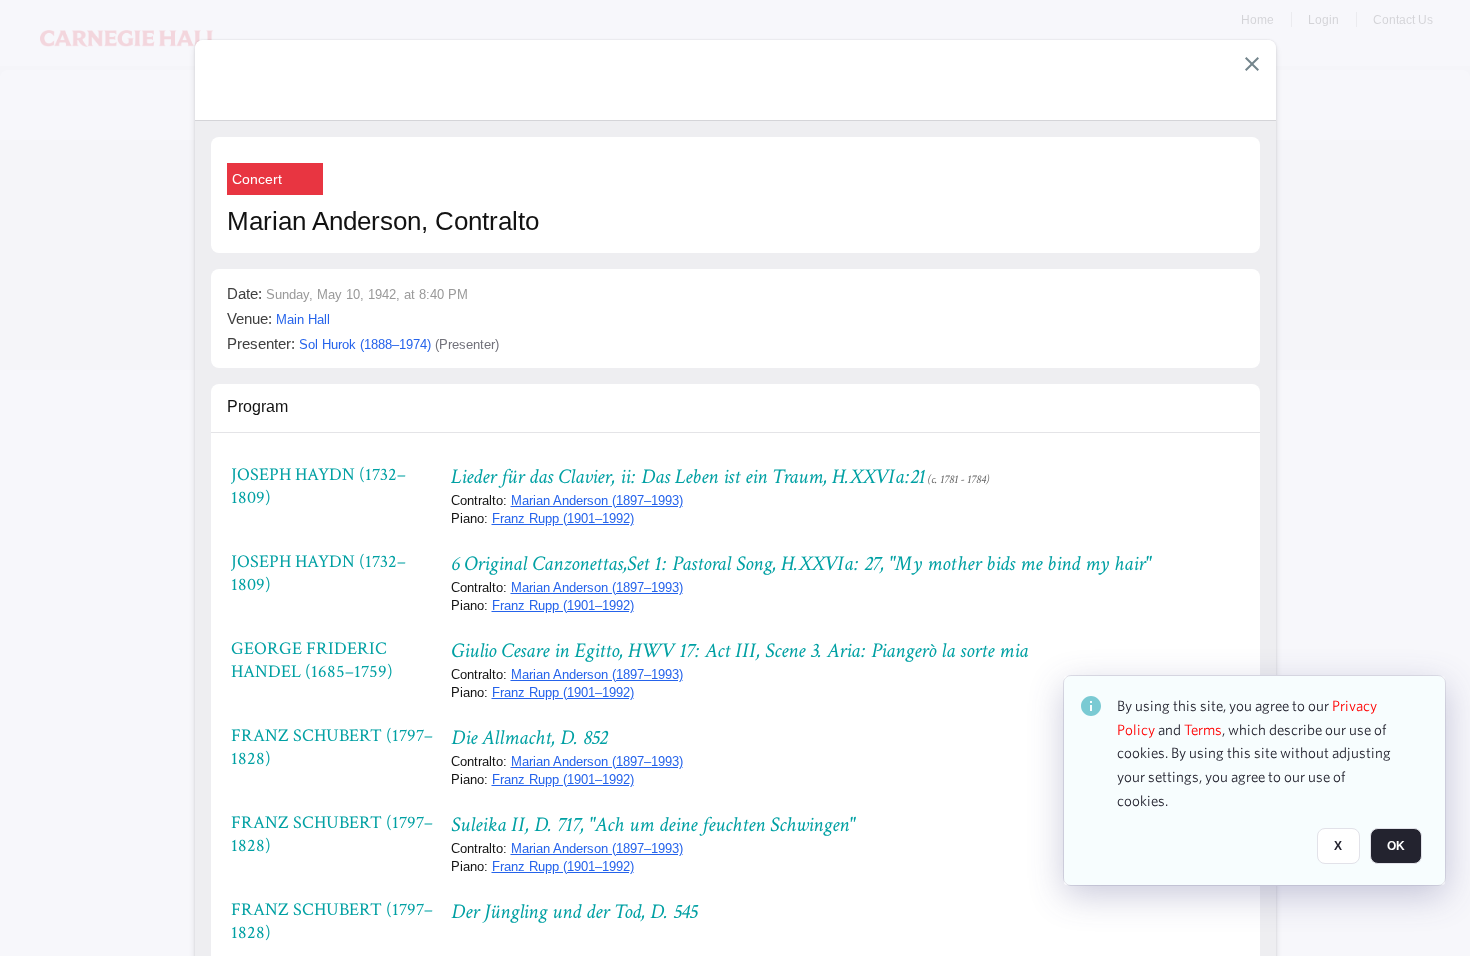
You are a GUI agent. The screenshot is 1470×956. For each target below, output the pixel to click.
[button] (1252, 64)
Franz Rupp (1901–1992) (563, 518)
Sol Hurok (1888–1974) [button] (365, 344)
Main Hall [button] (303, 319)
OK (1396, 847)
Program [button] (257, 406)
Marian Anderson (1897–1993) (597, 500)
